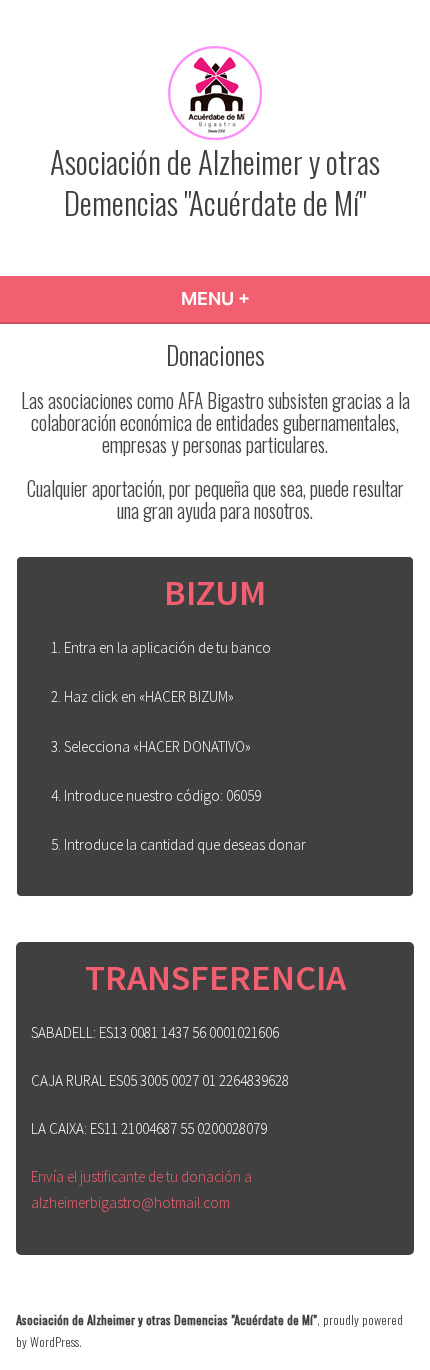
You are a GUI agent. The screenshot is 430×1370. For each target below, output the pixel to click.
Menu (269, 298)
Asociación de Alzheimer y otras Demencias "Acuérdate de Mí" (215, 181)
